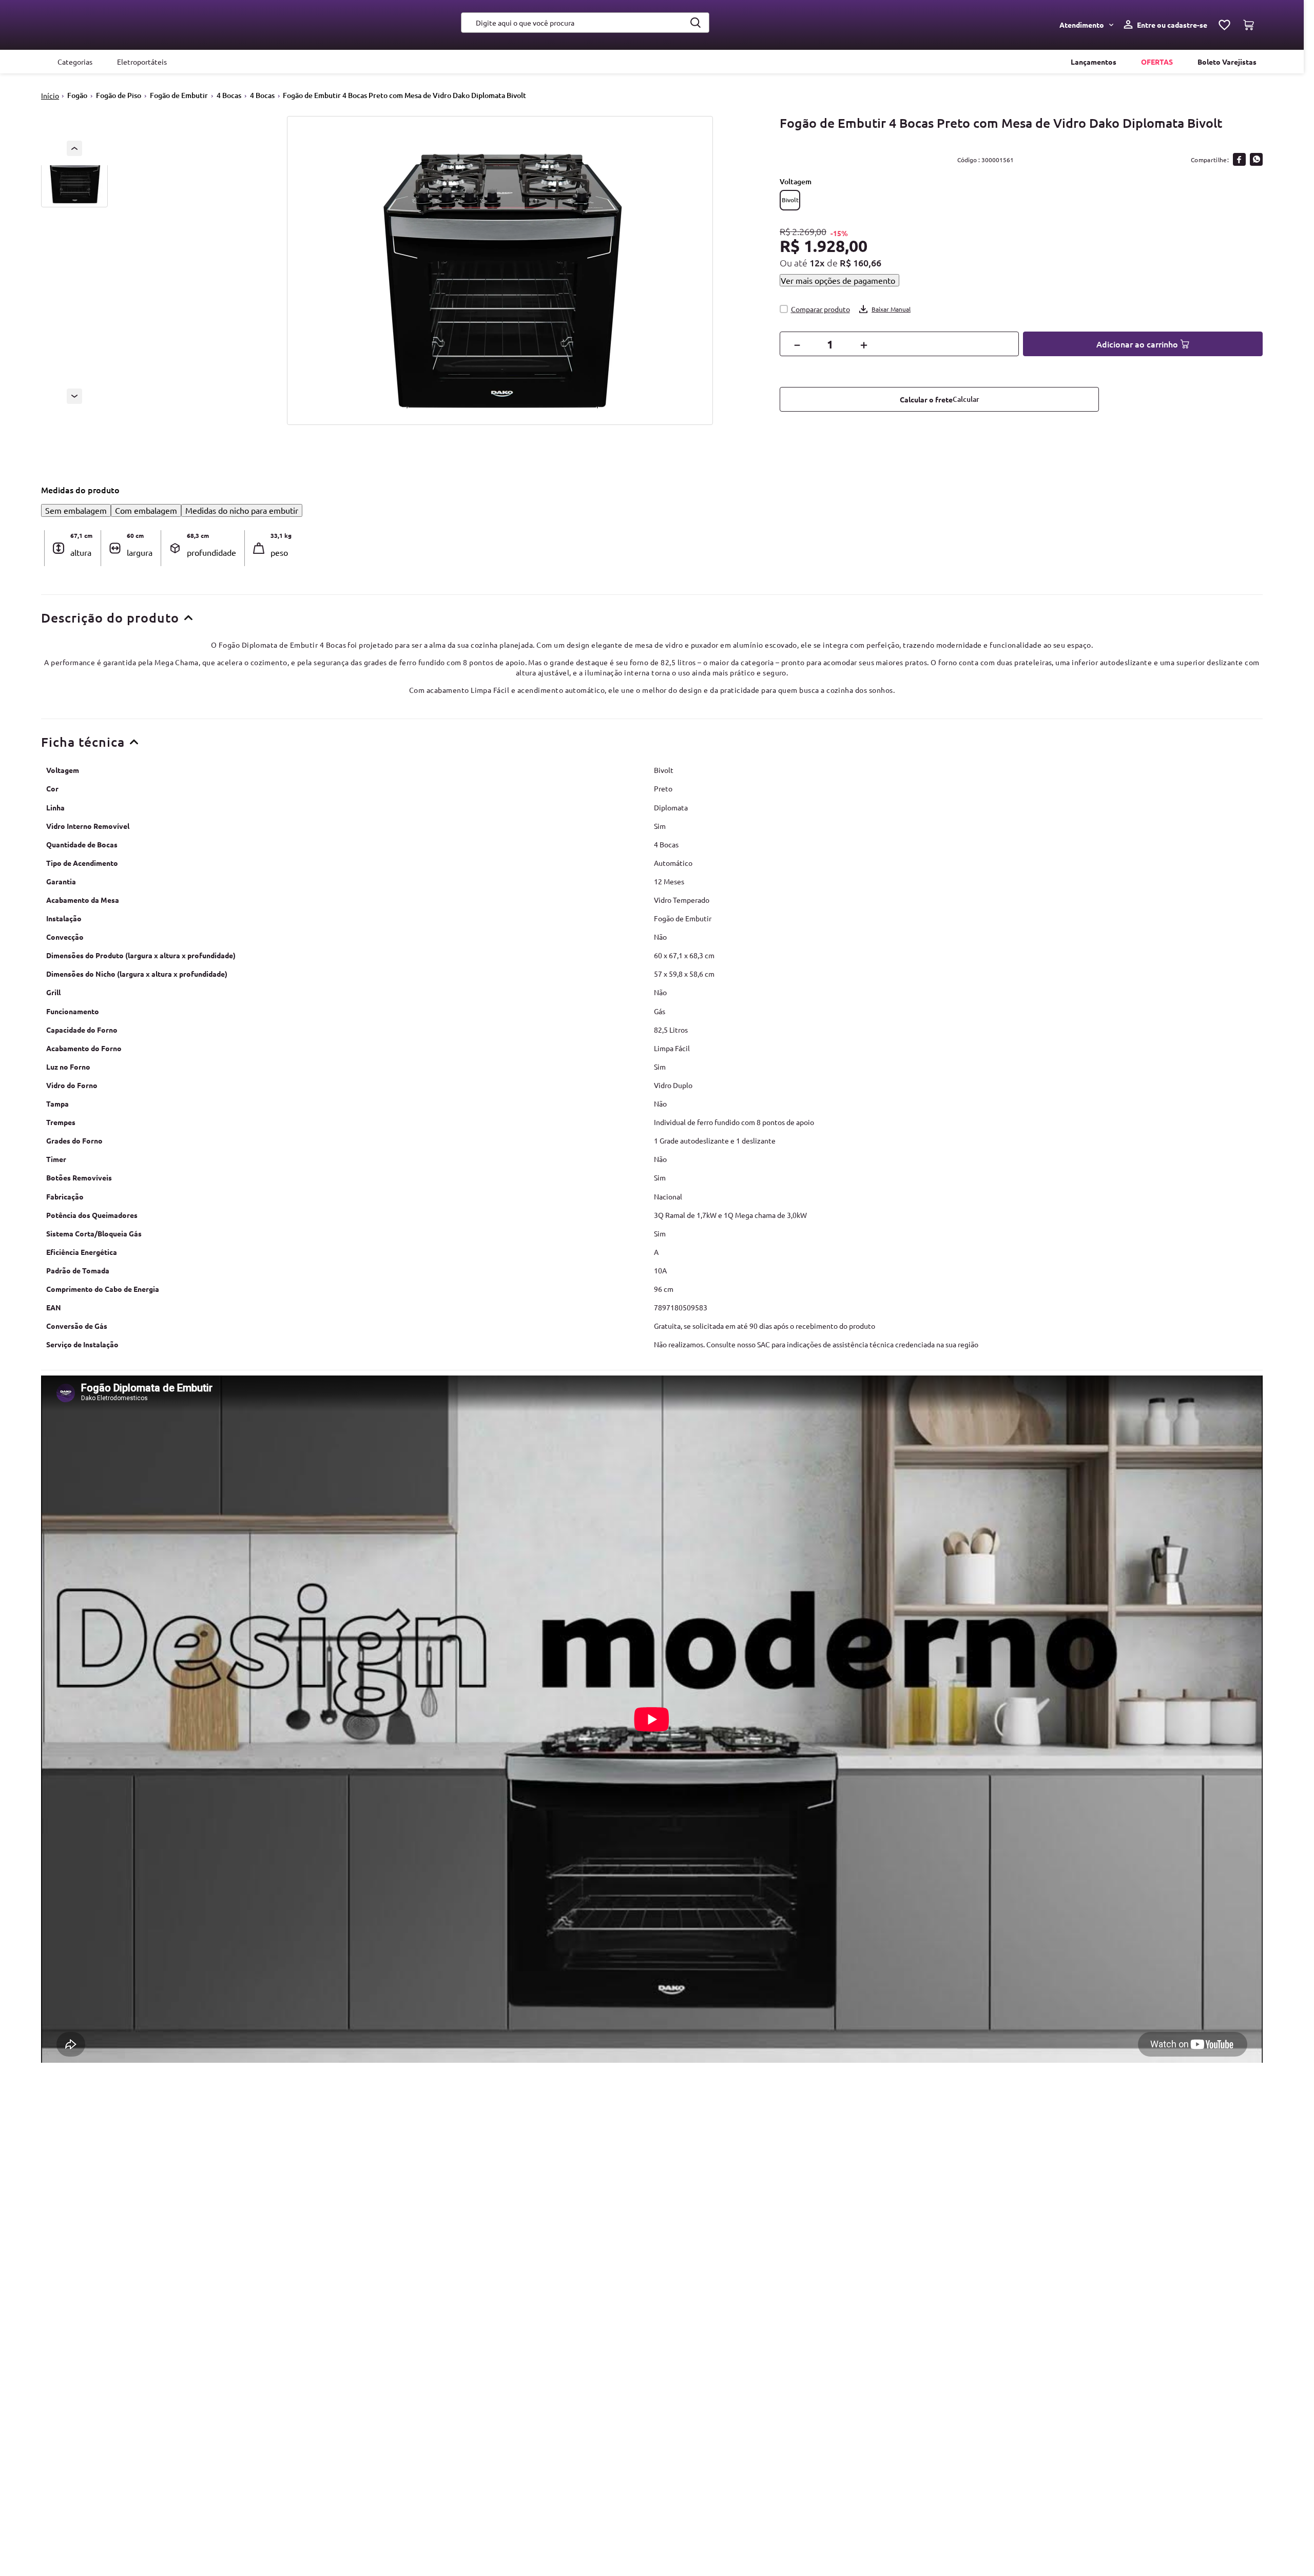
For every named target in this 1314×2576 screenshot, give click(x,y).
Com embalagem (146, 510)
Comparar (821, 309)
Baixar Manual (891, 309)
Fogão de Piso (119, 95)
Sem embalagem (76, 510)
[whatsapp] (1256, 159)
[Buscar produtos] (696, 23)
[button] (790, 200)
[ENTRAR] (1163, 25)
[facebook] (1239, 159)
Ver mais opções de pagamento (838, 280)
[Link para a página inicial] (50, 96)
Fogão (77, 95)
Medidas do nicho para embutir (242, 510)
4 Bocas (229, 95)
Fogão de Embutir (179, 95)
